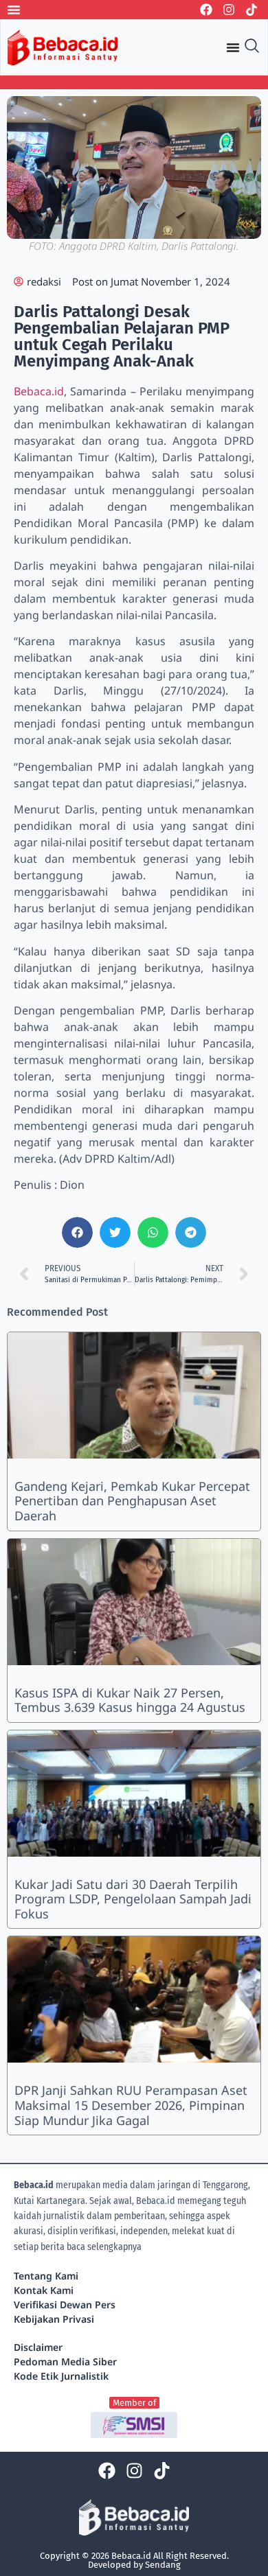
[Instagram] (229, 10)
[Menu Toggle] (14, 10)
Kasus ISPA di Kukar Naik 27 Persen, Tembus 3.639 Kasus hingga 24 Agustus (130, 1700)
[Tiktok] (252, 10)
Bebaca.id (39, 391)
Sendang (163, 2565)
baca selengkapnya (104, 2247)
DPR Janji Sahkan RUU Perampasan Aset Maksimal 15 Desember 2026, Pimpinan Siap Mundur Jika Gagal (131, 2105)
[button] (77, 1232)
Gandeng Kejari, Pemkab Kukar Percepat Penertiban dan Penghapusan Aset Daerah (132, 1501)
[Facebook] (206, 10)
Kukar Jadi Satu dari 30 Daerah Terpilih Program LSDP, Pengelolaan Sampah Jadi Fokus (133, 1899)
